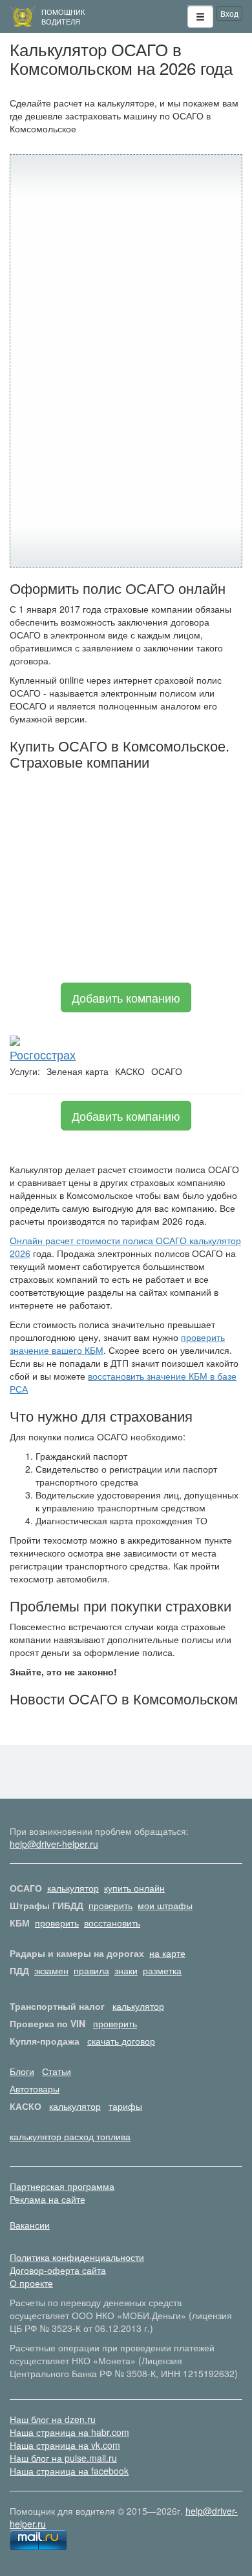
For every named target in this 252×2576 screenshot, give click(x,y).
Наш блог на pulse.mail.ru (63, 2458)
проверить (110, 1905)
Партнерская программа (62, 2186)
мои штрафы (165, 1905)
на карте (167, 1953)
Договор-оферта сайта (58, 2270)
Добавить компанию (126, 997)
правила (91, 1970)
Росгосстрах (43, 1054)
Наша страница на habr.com (69, 2432)
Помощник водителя (63, 16)
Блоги (22, 2071)
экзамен (51, 1970)
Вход (229, 13)
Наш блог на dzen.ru (53, 2419)
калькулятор (73, 1888)
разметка (162, 1970)
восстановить (112, 1923)
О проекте (31, 2283)
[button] (200, 17)
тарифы (125, 2106)
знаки (126, 1970)
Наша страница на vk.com (65, 2445)
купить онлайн (134, 1888)
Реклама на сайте (47, 2199)
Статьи (57, 2071)
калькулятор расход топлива (70, 2136)
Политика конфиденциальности (77, 2257)
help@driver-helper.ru (54, 1844)
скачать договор (121, 2041)
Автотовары (35, 2089)
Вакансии (30, 2225)
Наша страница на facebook (69, 2471)
